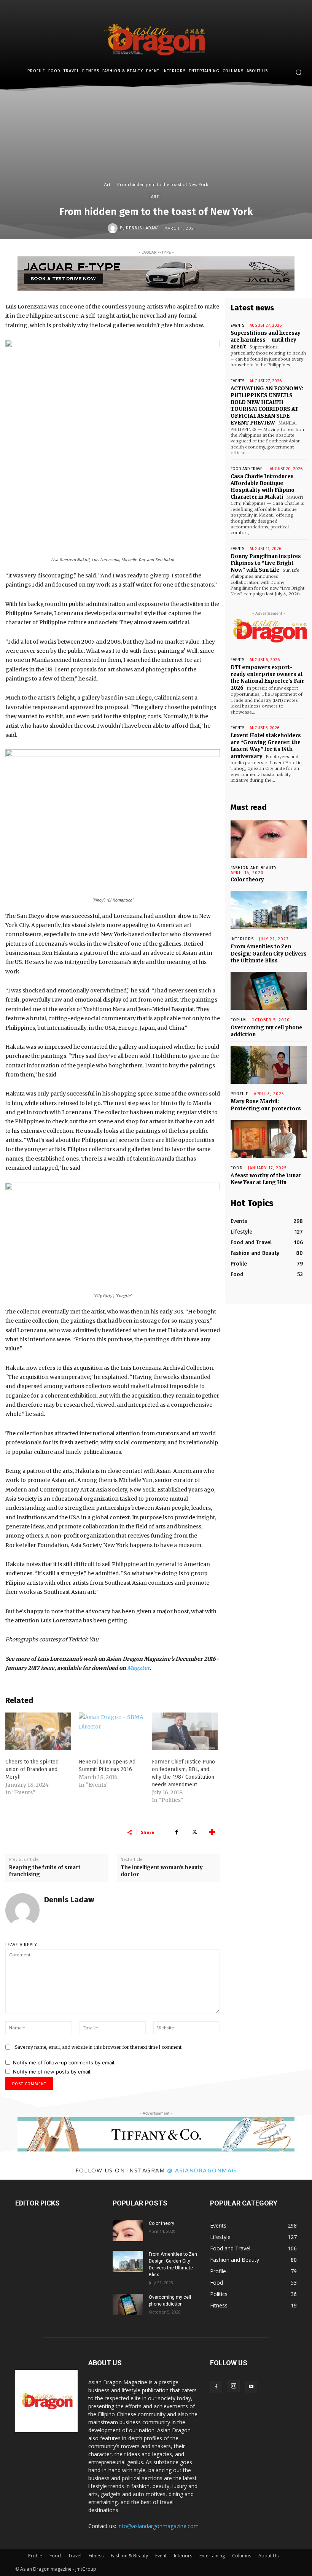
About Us (268, 2556)
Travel (75, 2556)
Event (161, 2556)
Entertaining (212, 2556)
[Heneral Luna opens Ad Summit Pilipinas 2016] (112, 1731)
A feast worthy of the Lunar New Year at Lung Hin (266, 1179)
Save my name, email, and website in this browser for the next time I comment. (99, 2047)
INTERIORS (242, 939)
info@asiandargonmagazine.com (158, 2526)
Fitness (96, 2556)
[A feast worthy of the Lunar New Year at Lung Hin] (269, 1139)
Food (237, 1168)
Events (237, 325)
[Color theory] (269, 839)
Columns (242, 2556)
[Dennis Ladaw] (114, 228)
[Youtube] (251, 2387)
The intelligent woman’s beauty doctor (162, 1871)
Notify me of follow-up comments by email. (64, 2062)
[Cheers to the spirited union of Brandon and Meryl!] (38, 1731)
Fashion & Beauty (129, 2556)
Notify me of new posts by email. (52, 2072)
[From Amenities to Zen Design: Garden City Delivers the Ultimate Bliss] (269, 910)
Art (107, 184)
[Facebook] (177, 1832)
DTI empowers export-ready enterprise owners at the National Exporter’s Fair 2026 (267, 678)
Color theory (247, 880)
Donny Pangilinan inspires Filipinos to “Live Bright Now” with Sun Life (266, 563)
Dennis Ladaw (142, 228)
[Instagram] (234, 2386)
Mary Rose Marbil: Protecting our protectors (266, 1105)
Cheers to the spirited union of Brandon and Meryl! (32, 1769)
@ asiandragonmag (202, 2170)
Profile (240, 1094)
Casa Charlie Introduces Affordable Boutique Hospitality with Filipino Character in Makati (263, 487)
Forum (238, 1020)
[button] (298, 72)
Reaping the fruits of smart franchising (45, 1871)
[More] (212, 1832)
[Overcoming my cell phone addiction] (269, 991)
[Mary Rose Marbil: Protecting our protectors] (269, 1065)
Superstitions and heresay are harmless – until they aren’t (266, 340)
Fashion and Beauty (254, 868)
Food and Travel (248, 469)
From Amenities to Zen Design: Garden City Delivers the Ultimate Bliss (269, 953)
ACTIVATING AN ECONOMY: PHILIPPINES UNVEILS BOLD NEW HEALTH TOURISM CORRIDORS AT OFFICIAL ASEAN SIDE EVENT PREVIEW (267, 406)
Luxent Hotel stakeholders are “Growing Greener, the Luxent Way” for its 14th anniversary (266, 746)
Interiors (183, 2556)
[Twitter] (194, 1832)
